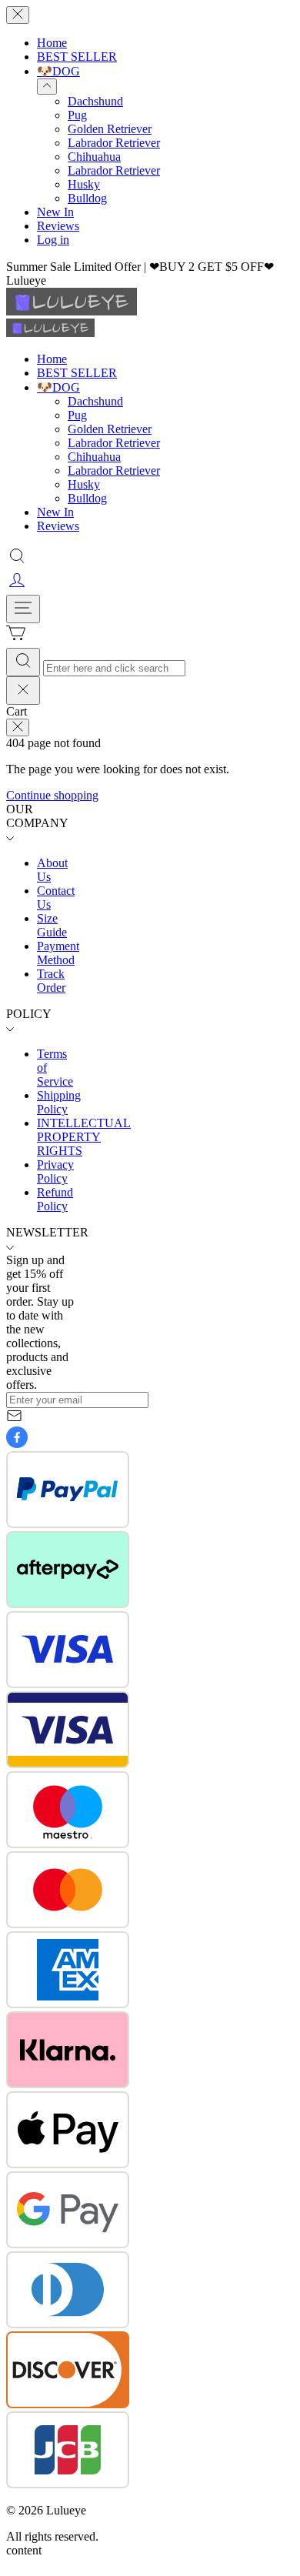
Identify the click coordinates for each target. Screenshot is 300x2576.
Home (52, 43)
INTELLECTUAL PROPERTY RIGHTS (84, 1137)
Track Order (51, 981)
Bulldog (87, 198)
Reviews (58, 226)
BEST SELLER (77, 57)
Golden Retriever (110, 129)
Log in (53, 240)
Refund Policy (55, 1199)
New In (55, 212)
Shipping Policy (59, 1102)
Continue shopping (52, 795)
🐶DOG (58, 71)
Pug (77, 115)
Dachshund (95, 101)
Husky (84, 184)
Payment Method (58, 953)
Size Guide (52, 925)
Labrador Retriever (114, 143)
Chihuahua (94, 157)
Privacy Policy (55, 1171)
